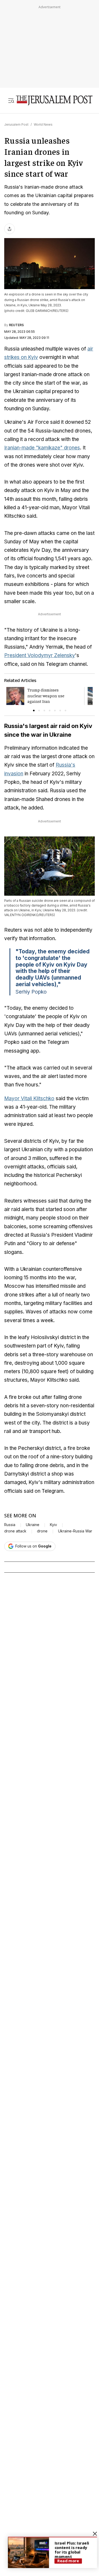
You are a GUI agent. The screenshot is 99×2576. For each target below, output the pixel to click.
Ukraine (33, 1525)
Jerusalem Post (16, 124)
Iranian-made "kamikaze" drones (42, 448)
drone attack (15, 1531)
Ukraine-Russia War (75, 1531)
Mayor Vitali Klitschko (29, 1098)
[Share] (10, 229)
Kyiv (53, 1525)
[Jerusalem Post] (54, 101)
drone (42, 1531)
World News (43, 124)
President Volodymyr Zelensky (40, 655)
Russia (10, 1525)
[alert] (53, 2552)
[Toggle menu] (11, 101)
